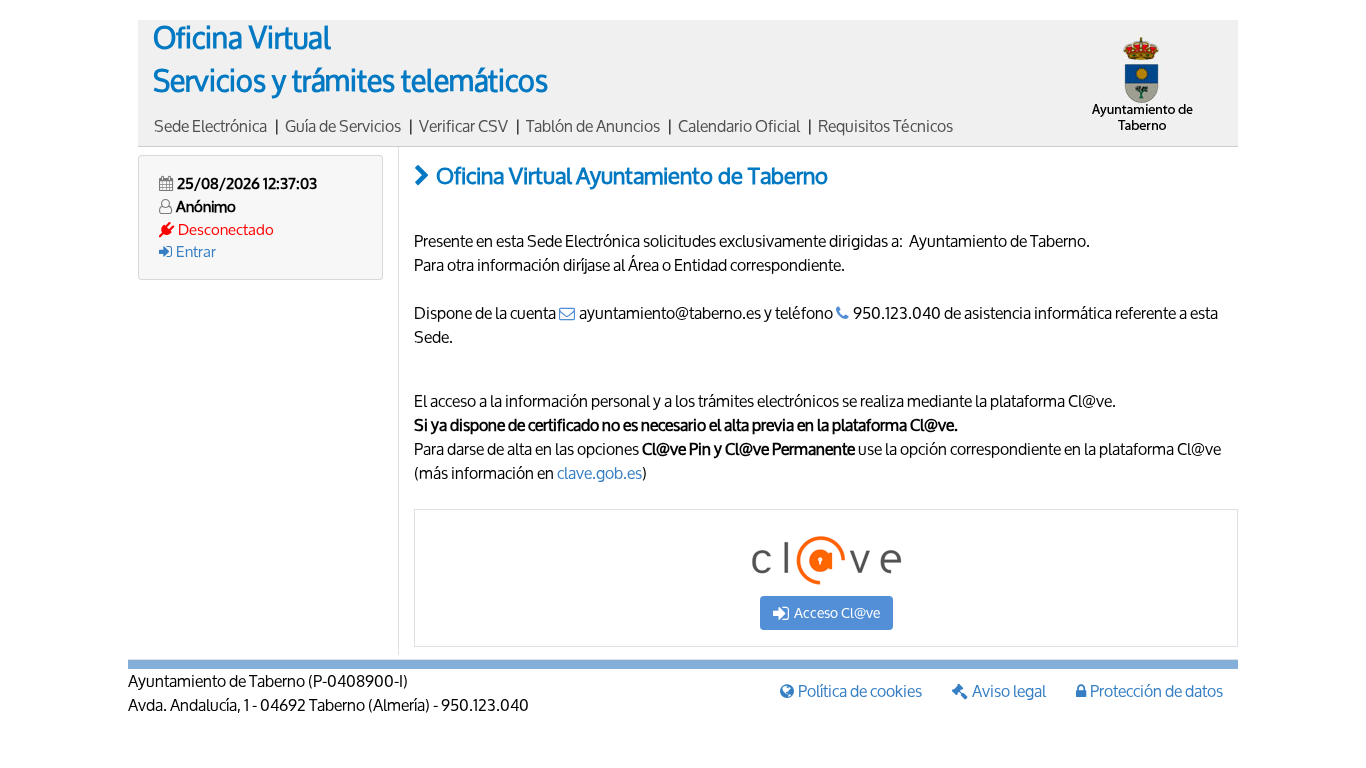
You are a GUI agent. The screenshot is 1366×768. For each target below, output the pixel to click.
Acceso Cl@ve (837, 612)
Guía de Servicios (343, 125)
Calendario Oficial (739, 125)
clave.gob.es (599, 472)
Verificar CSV (463, 125)
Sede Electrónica (210, 125)
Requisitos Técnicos (885, 125)
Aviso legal (1009, 690)
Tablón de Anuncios (593, 125)
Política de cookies (860, 690)
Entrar (196, 251)
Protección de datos (1156, 690)
